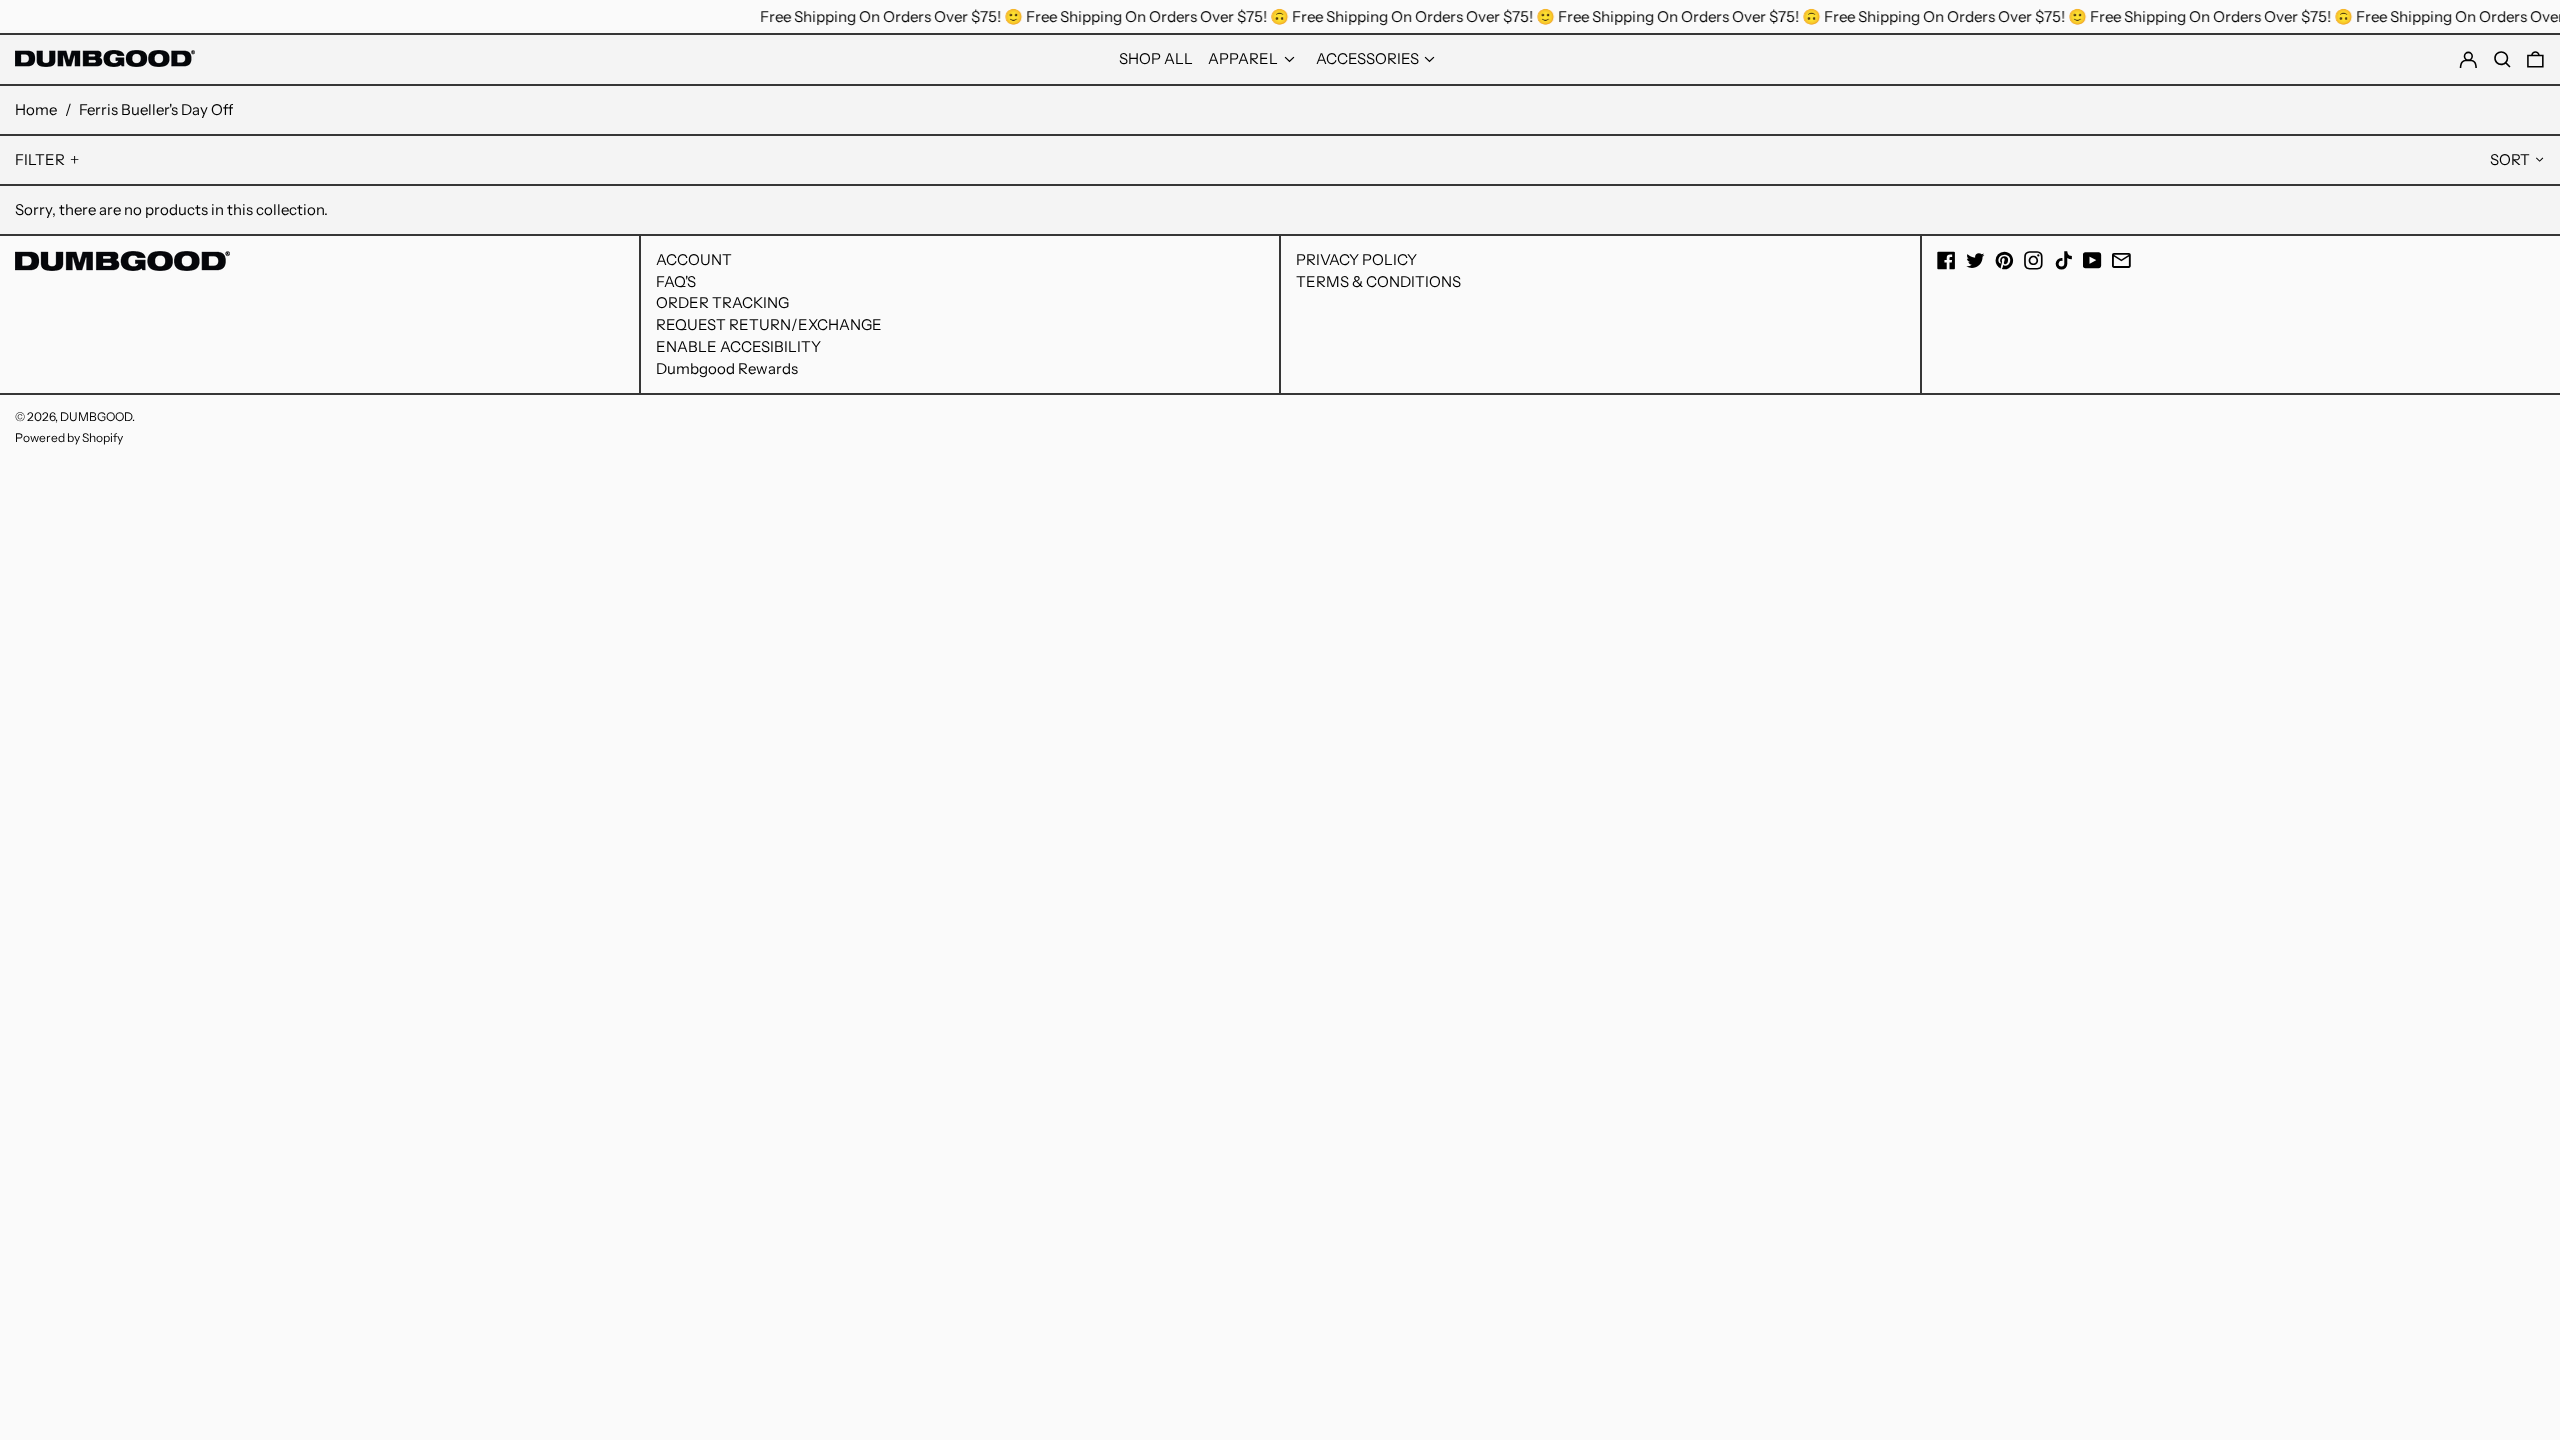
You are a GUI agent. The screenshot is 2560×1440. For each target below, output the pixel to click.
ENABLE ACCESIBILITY (738, 346)
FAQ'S (676, 281)
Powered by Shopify (69, 437)
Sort (2510, 159)
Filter (40, 159)
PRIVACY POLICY (1356, 259)
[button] (2535, 60)
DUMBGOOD (96, 416)
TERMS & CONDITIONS (1378, 281)
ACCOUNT (694, 259)
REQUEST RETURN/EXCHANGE (769, 324)
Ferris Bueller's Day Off (156, 109)
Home (36, 109)
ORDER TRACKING (722, 302)
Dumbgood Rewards (727, 368)
